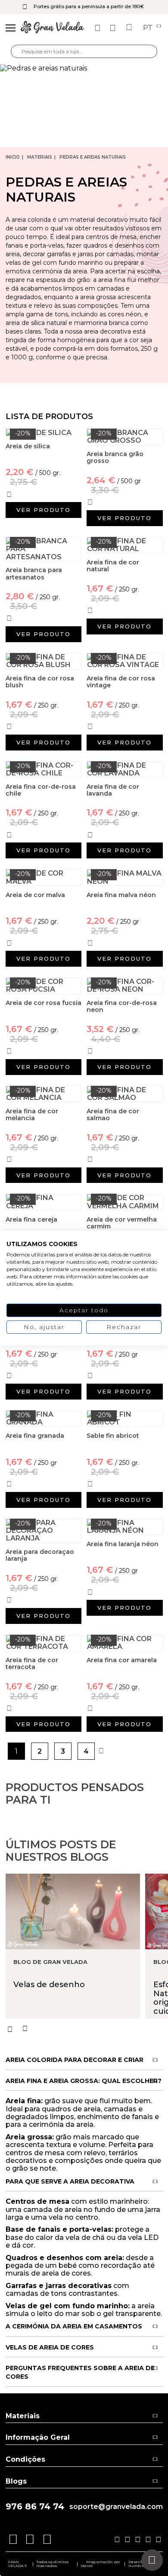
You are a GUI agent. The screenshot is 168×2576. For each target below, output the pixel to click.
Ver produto (44, 510)
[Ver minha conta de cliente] (114, 28)
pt (149, 28)
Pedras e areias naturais (93, 157)
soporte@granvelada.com (116, 2507)
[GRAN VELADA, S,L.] (52, 28)
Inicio (13, 157)
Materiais (40, 157)
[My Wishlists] (99, 28)
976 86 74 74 (35, 2507)
